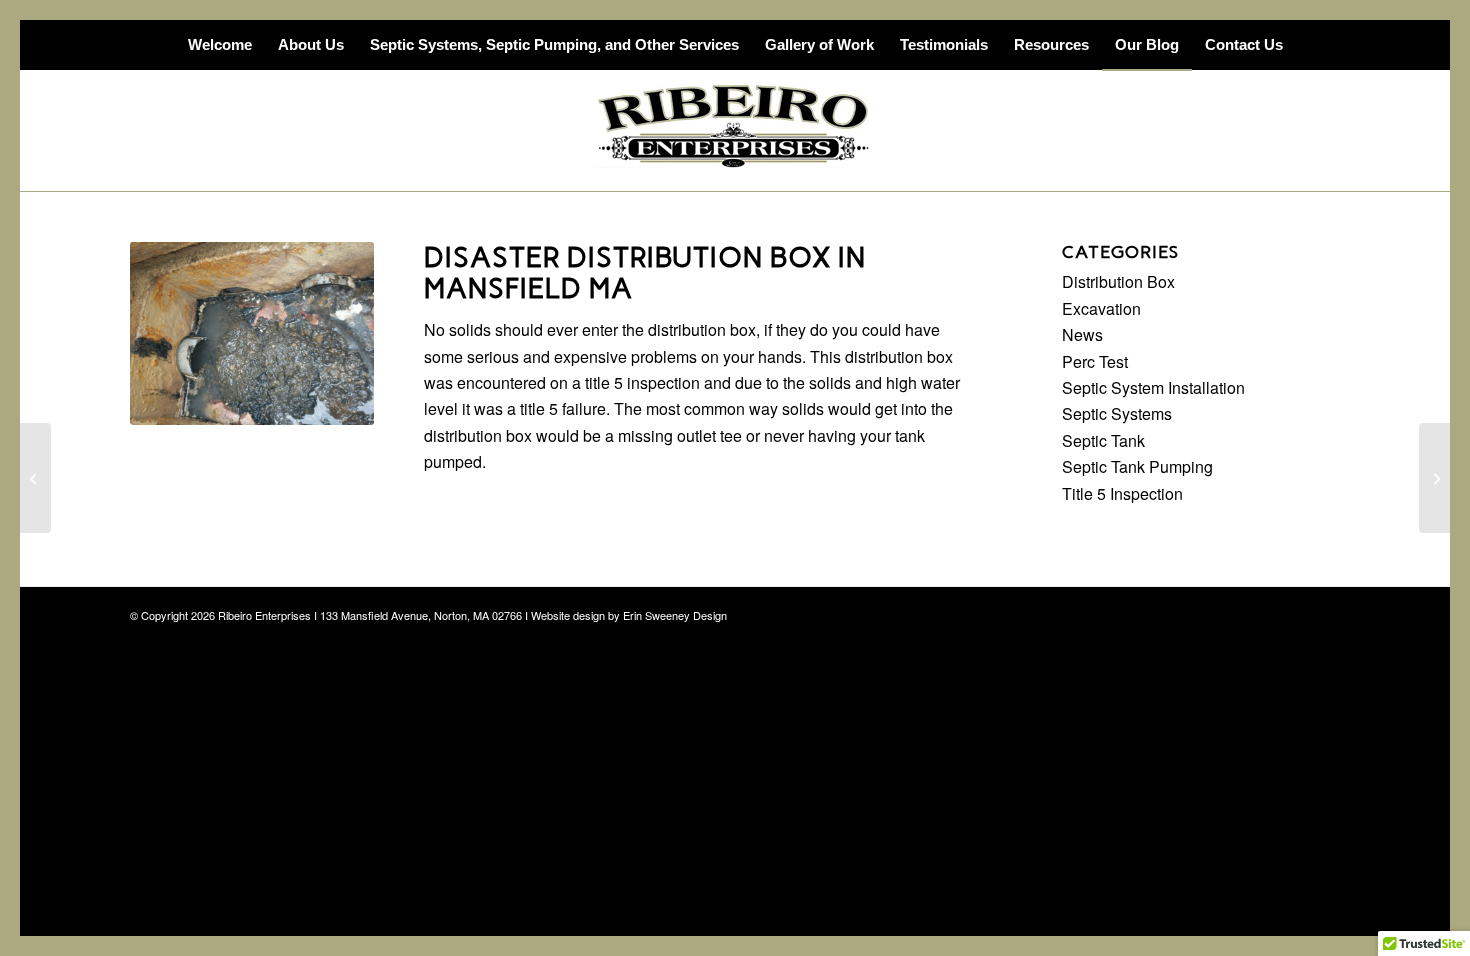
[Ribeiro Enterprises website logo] (735, 131)
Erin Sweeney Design (675, 615)
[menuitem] (220, 45)
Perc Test (1095, 361)
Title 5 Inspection (1122, 493)
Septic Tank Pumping (1137, 466)
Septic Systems (1117, 413)
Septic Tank (1103, 440)
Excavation (1101, 308)
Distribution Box (1118, 281)
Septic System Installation (1153, 387)
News (1082, 334)
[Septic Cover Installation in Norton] (35, 478)
